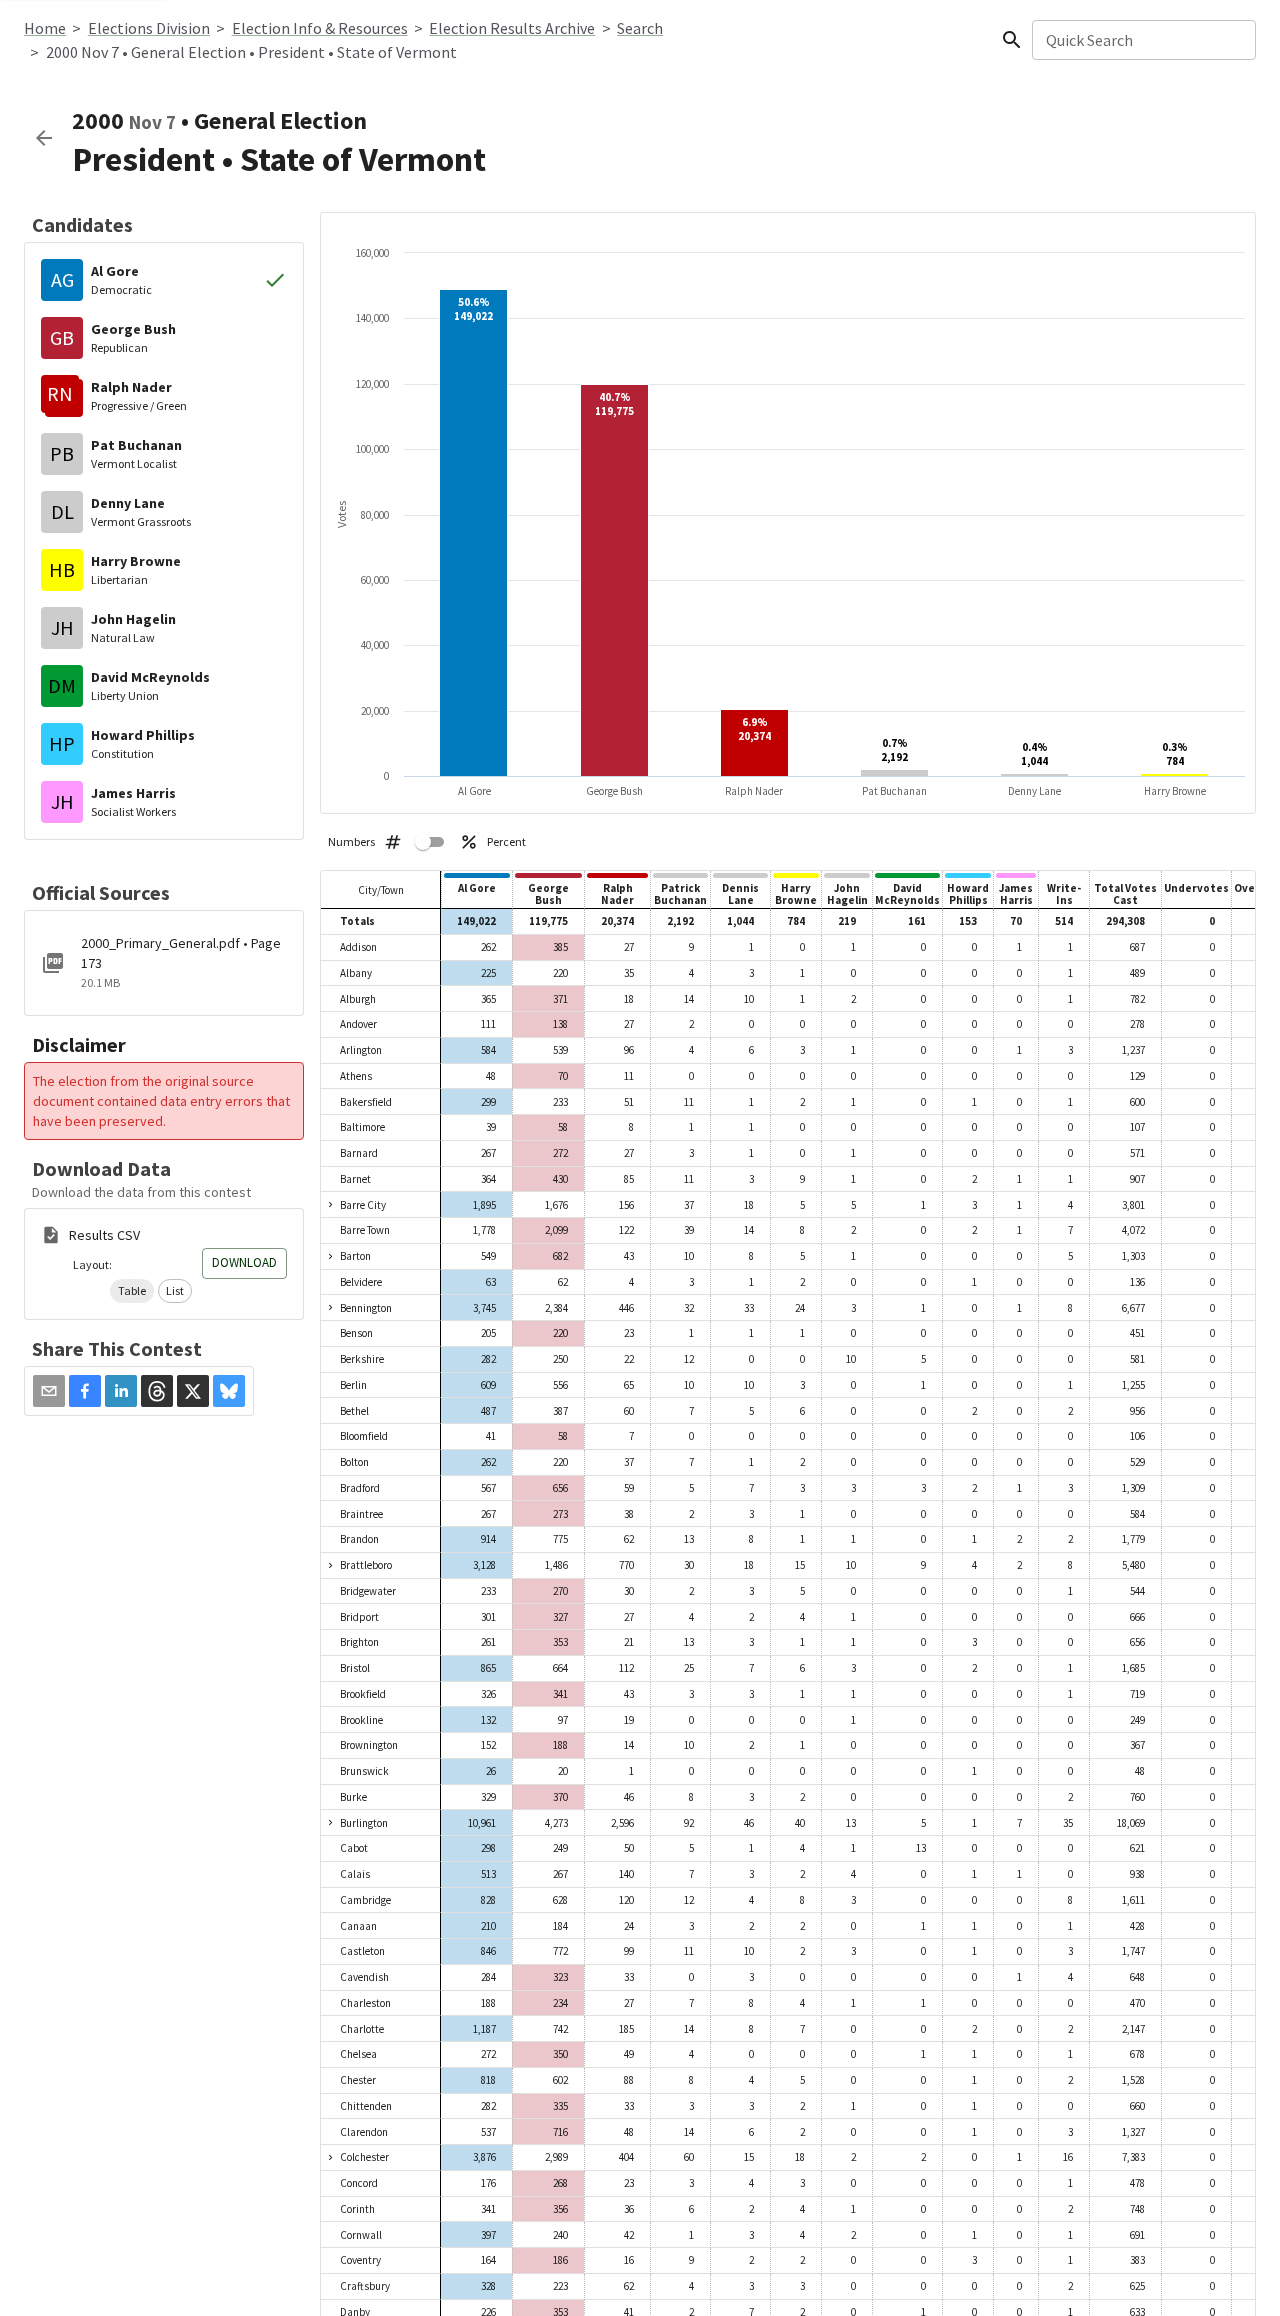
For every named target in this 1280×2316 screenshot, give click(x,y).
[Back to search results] (44, 138)
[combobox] (1142, 40)
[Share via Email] (49, 1391)
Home (45, 28)
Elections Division (149, 28)
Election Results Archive (512, 28)
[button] (132, 1291)
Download (244, 1262)
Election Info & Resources (320, 28)
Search (640, 28)
